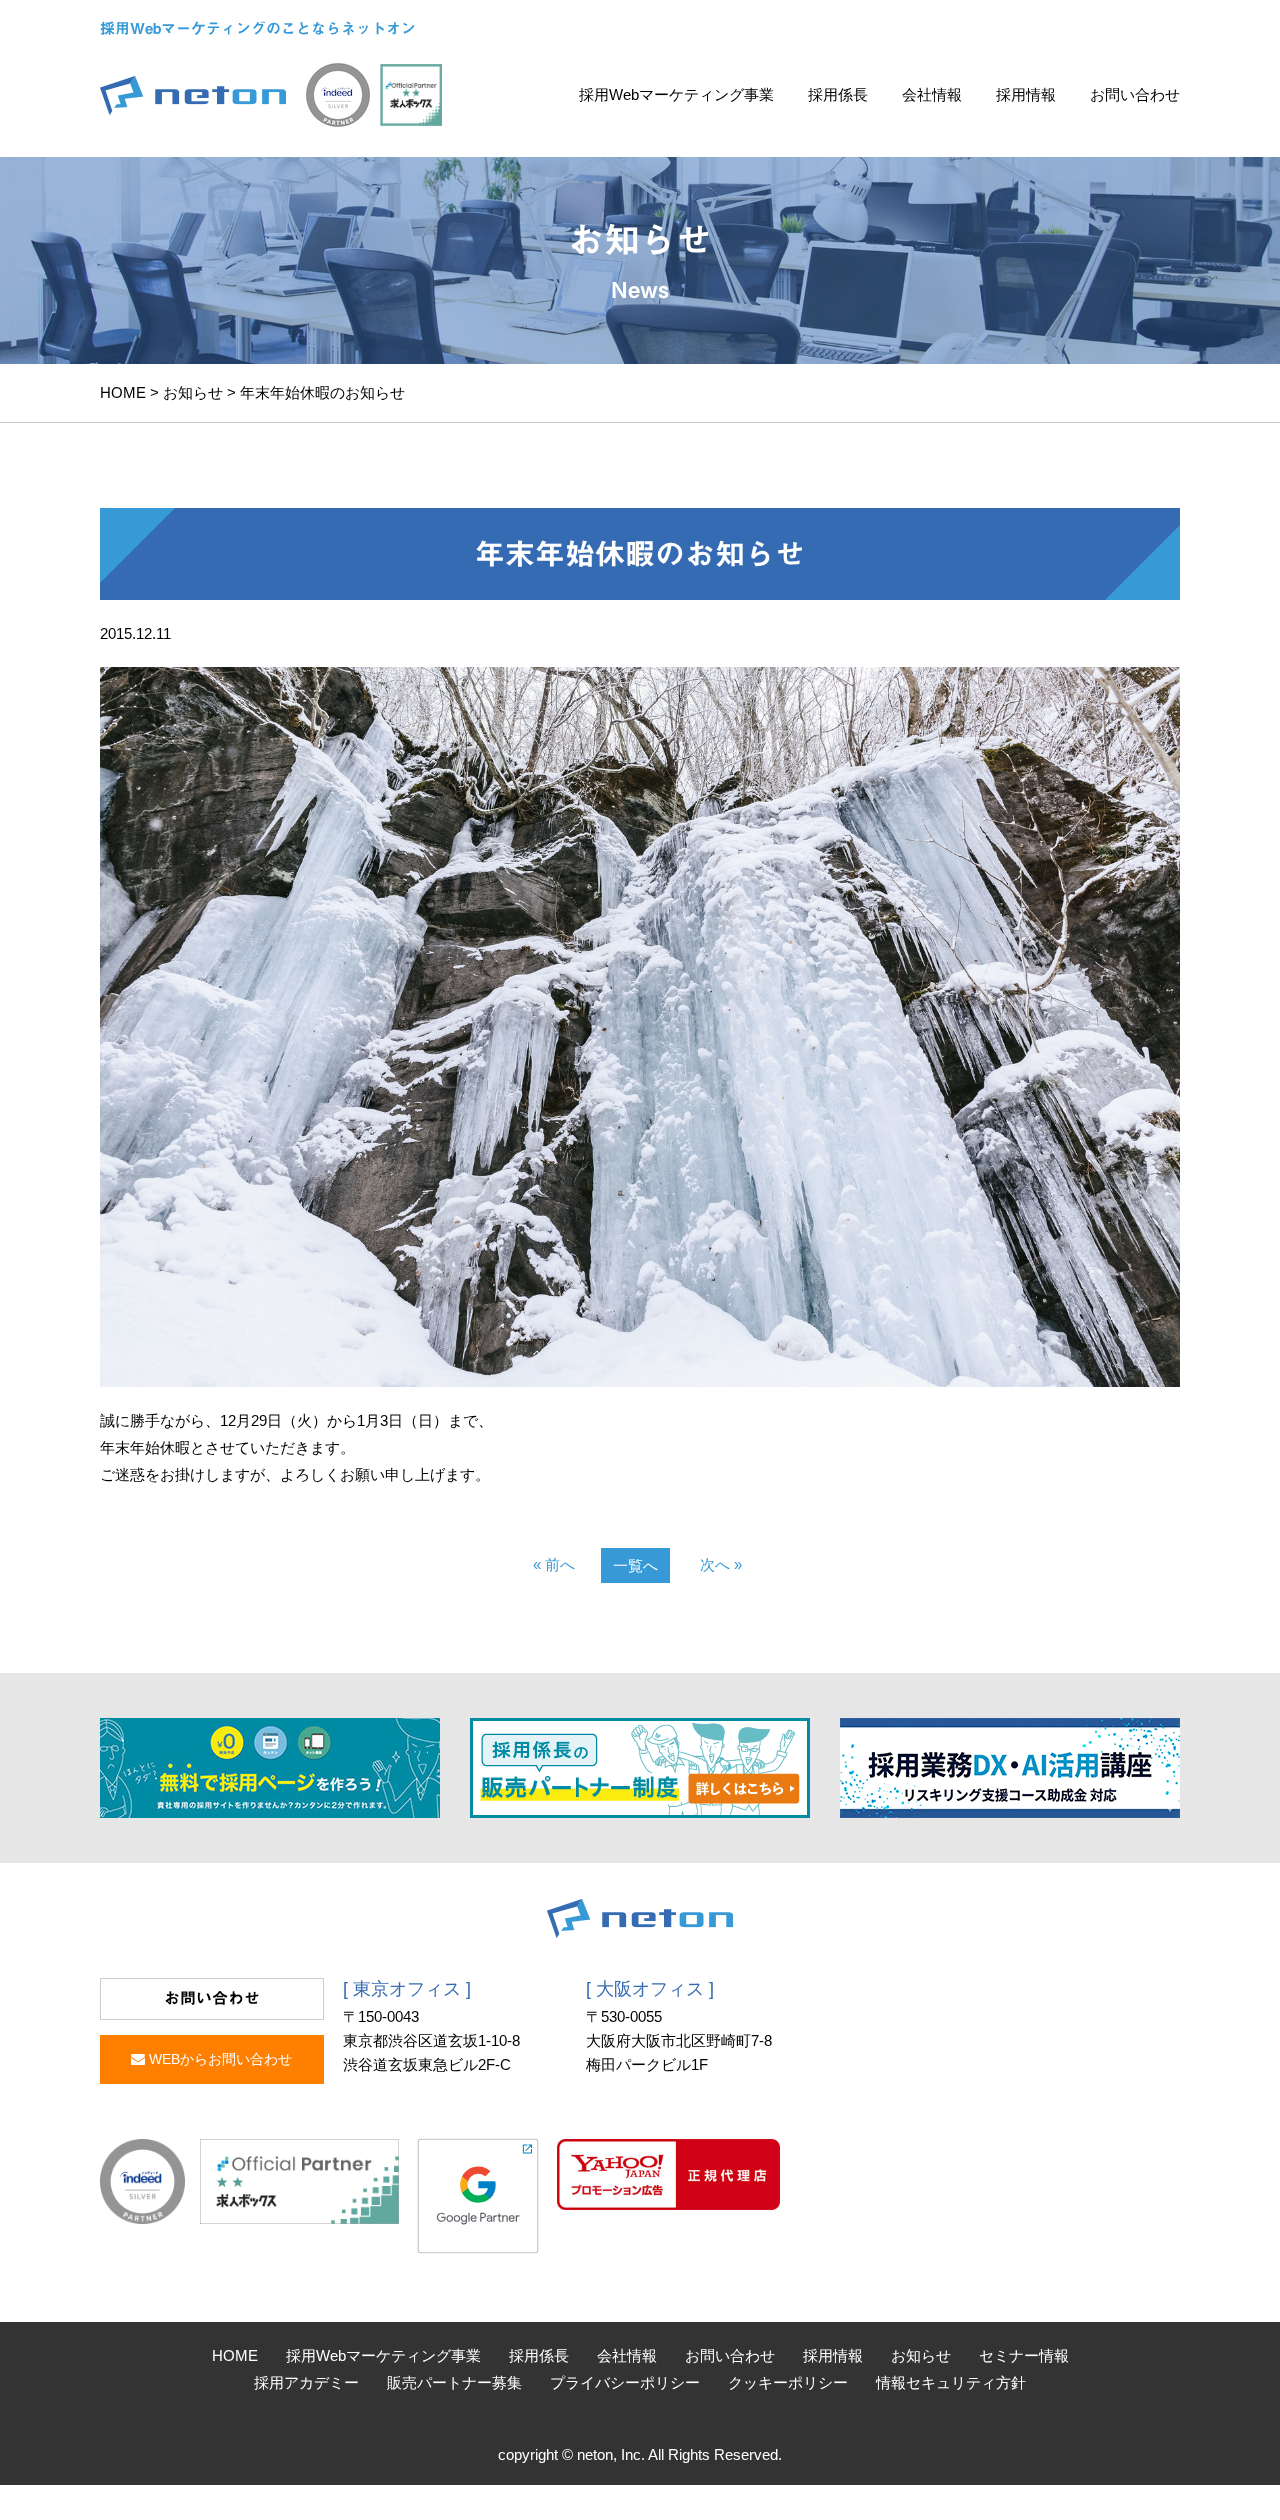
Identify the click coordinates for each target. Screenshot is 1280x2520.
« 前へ (554, 1564)
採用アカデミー (306, 2382)
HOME (123, 392)
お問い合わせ (1135, 94)
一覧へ (635, 1565)
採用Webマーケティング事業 (676, 94)
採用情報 (1026, 94)
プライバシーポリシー (625, 2382)
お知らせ (193, 392)
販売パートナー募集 (454, 2382)
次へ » (721, 1564)
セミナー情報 (1024, 2355)
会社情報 (932, 94)
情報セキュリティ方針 (951, 2382)
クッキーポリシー (788, 2382)
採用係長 (838, 94)
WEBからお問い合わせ (218, 2059)
